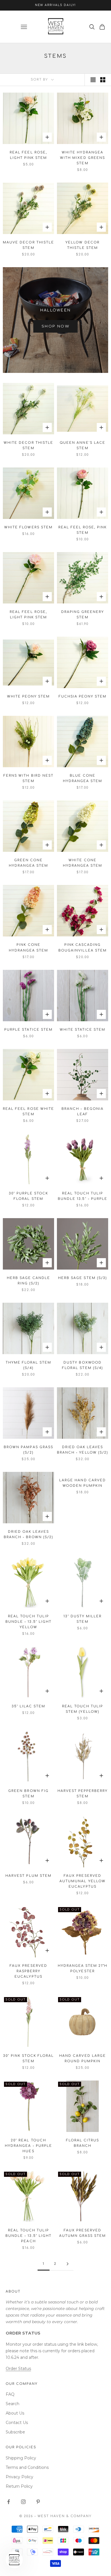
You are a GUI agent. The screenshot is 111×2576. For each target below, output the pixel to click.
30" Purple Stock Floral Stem (28, 1196)
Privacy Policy (19, 2477)
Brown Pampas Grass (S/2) (28, 1450)
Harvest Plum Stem (28, 1876)
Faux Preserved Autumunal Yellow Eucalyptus (82, 1881)
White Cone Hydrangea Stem (83, 863)
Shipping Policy (21, 2458)
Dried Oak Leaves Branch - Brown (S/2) (28, 1534)
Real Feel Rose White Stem (28, 1112)
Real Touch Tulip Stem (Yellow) (83, 1709)
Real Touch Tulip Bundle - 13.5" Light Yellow (28, 1622)
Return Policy (19, 2486)
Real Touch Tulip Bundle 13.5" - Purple (82, 1196)
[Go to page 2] (67, 2264)
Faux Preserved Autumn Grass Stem (83, 2233)
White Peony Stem (28, 697)
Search (13, 2404)
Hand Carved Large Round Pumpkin (82, 2059)
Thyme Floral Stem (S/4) (28, 1365)
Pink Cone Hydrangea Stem (28, 948)
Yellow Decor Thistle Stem (82, 245)
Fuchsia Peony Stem (83, 697)
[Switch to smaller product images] (103, 80)
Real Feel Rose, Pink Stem (83, 530)
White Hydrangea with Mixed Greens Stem (82, 158)
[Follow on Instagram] (23, 2502)
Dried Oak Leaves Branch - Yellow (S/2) (82, 1450)
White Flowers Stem (28, 527)
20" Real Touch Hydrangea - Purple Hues (28, 2146)
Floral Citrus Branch (83, 2143)
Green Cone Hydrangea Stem (28, 863)
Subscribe (15, 2432)
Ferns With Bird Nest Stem (28, 778)
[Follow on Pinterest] (38, 2502)
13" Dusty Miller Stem (83, 1619)
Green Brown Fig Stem (28, 1794)
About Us (15, 2413)
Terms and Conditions (27, 2467)
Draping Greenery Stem (83, 615)
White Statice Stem (83, 1030)
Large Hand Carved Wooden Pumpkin (82, 1483)
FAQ (10, 2394)
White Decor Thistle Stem (28, 445)
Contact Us (17, 2423)
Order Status (18, 2369)
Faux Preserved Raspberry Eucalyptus (28, 1971)
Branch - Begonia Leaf (82, 1112)
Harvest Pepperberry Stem (83, 1794)
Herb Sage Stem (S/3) (82, 1278)
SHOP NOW (55, 326)
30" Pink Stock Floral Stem (28, 2059)
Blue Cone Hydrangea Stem (83, 778)
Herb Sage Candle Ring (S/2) (28, 1281)
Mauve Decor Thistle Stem (28, 245)
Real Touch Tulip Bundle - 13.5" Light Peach (28, 2236)
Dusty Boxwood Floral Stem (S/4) (82, 1365)
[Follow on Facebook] (9, 2502)
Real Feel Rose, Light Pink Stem (28, 155)
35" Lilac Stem (28, 1706)
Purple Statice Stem (28, 1030)
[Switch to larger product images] (93, 80)
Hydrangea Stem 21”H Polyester (83, 1969)
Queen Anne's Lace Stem (82, 445)
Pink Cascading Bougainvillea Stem (82, 948)
